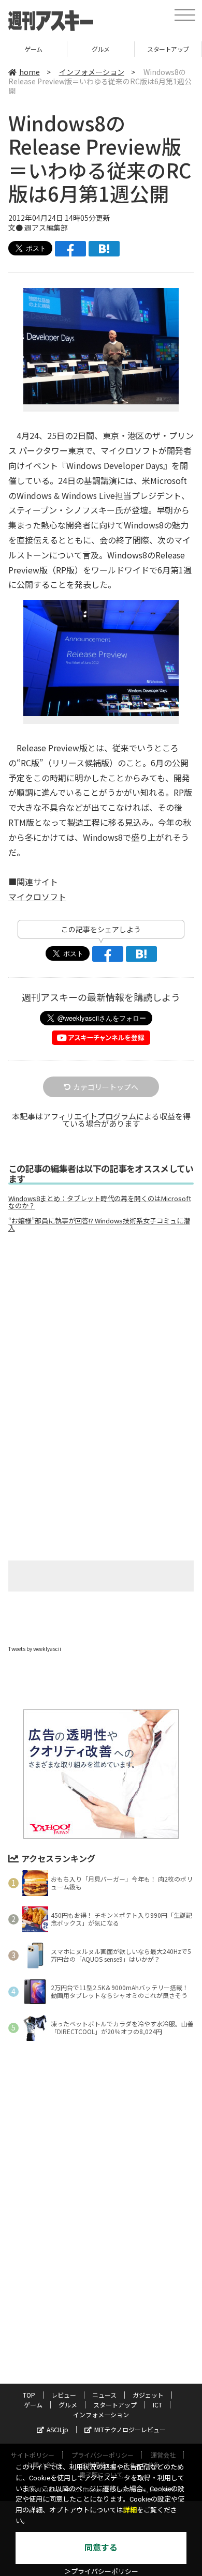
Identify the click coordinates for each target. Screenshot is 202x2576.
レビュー (64, 2395)
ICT (157, 2405)
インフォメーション (92, 72)
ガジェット (148, 2395)
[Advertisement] (101, 1327)
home (30, 72)
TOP (29, 2395)
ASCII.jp (57, 2429)
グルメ (101, 49)
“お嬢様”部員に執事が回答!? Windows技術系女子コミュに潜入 (99, 1224)
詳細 (130, 2510)
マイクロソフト (37, 897)
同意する (101, 2548)
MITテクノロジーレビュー (130, 2429)
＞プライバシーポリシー (101, 2572)
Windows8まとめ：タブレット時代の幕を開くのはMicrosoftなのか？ (100, 1202)
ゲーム (33, 49)
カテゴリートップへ (106, 1087)
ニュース (104, 2395)
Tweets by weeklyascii (35, 1649)
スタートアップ (168, 49)
